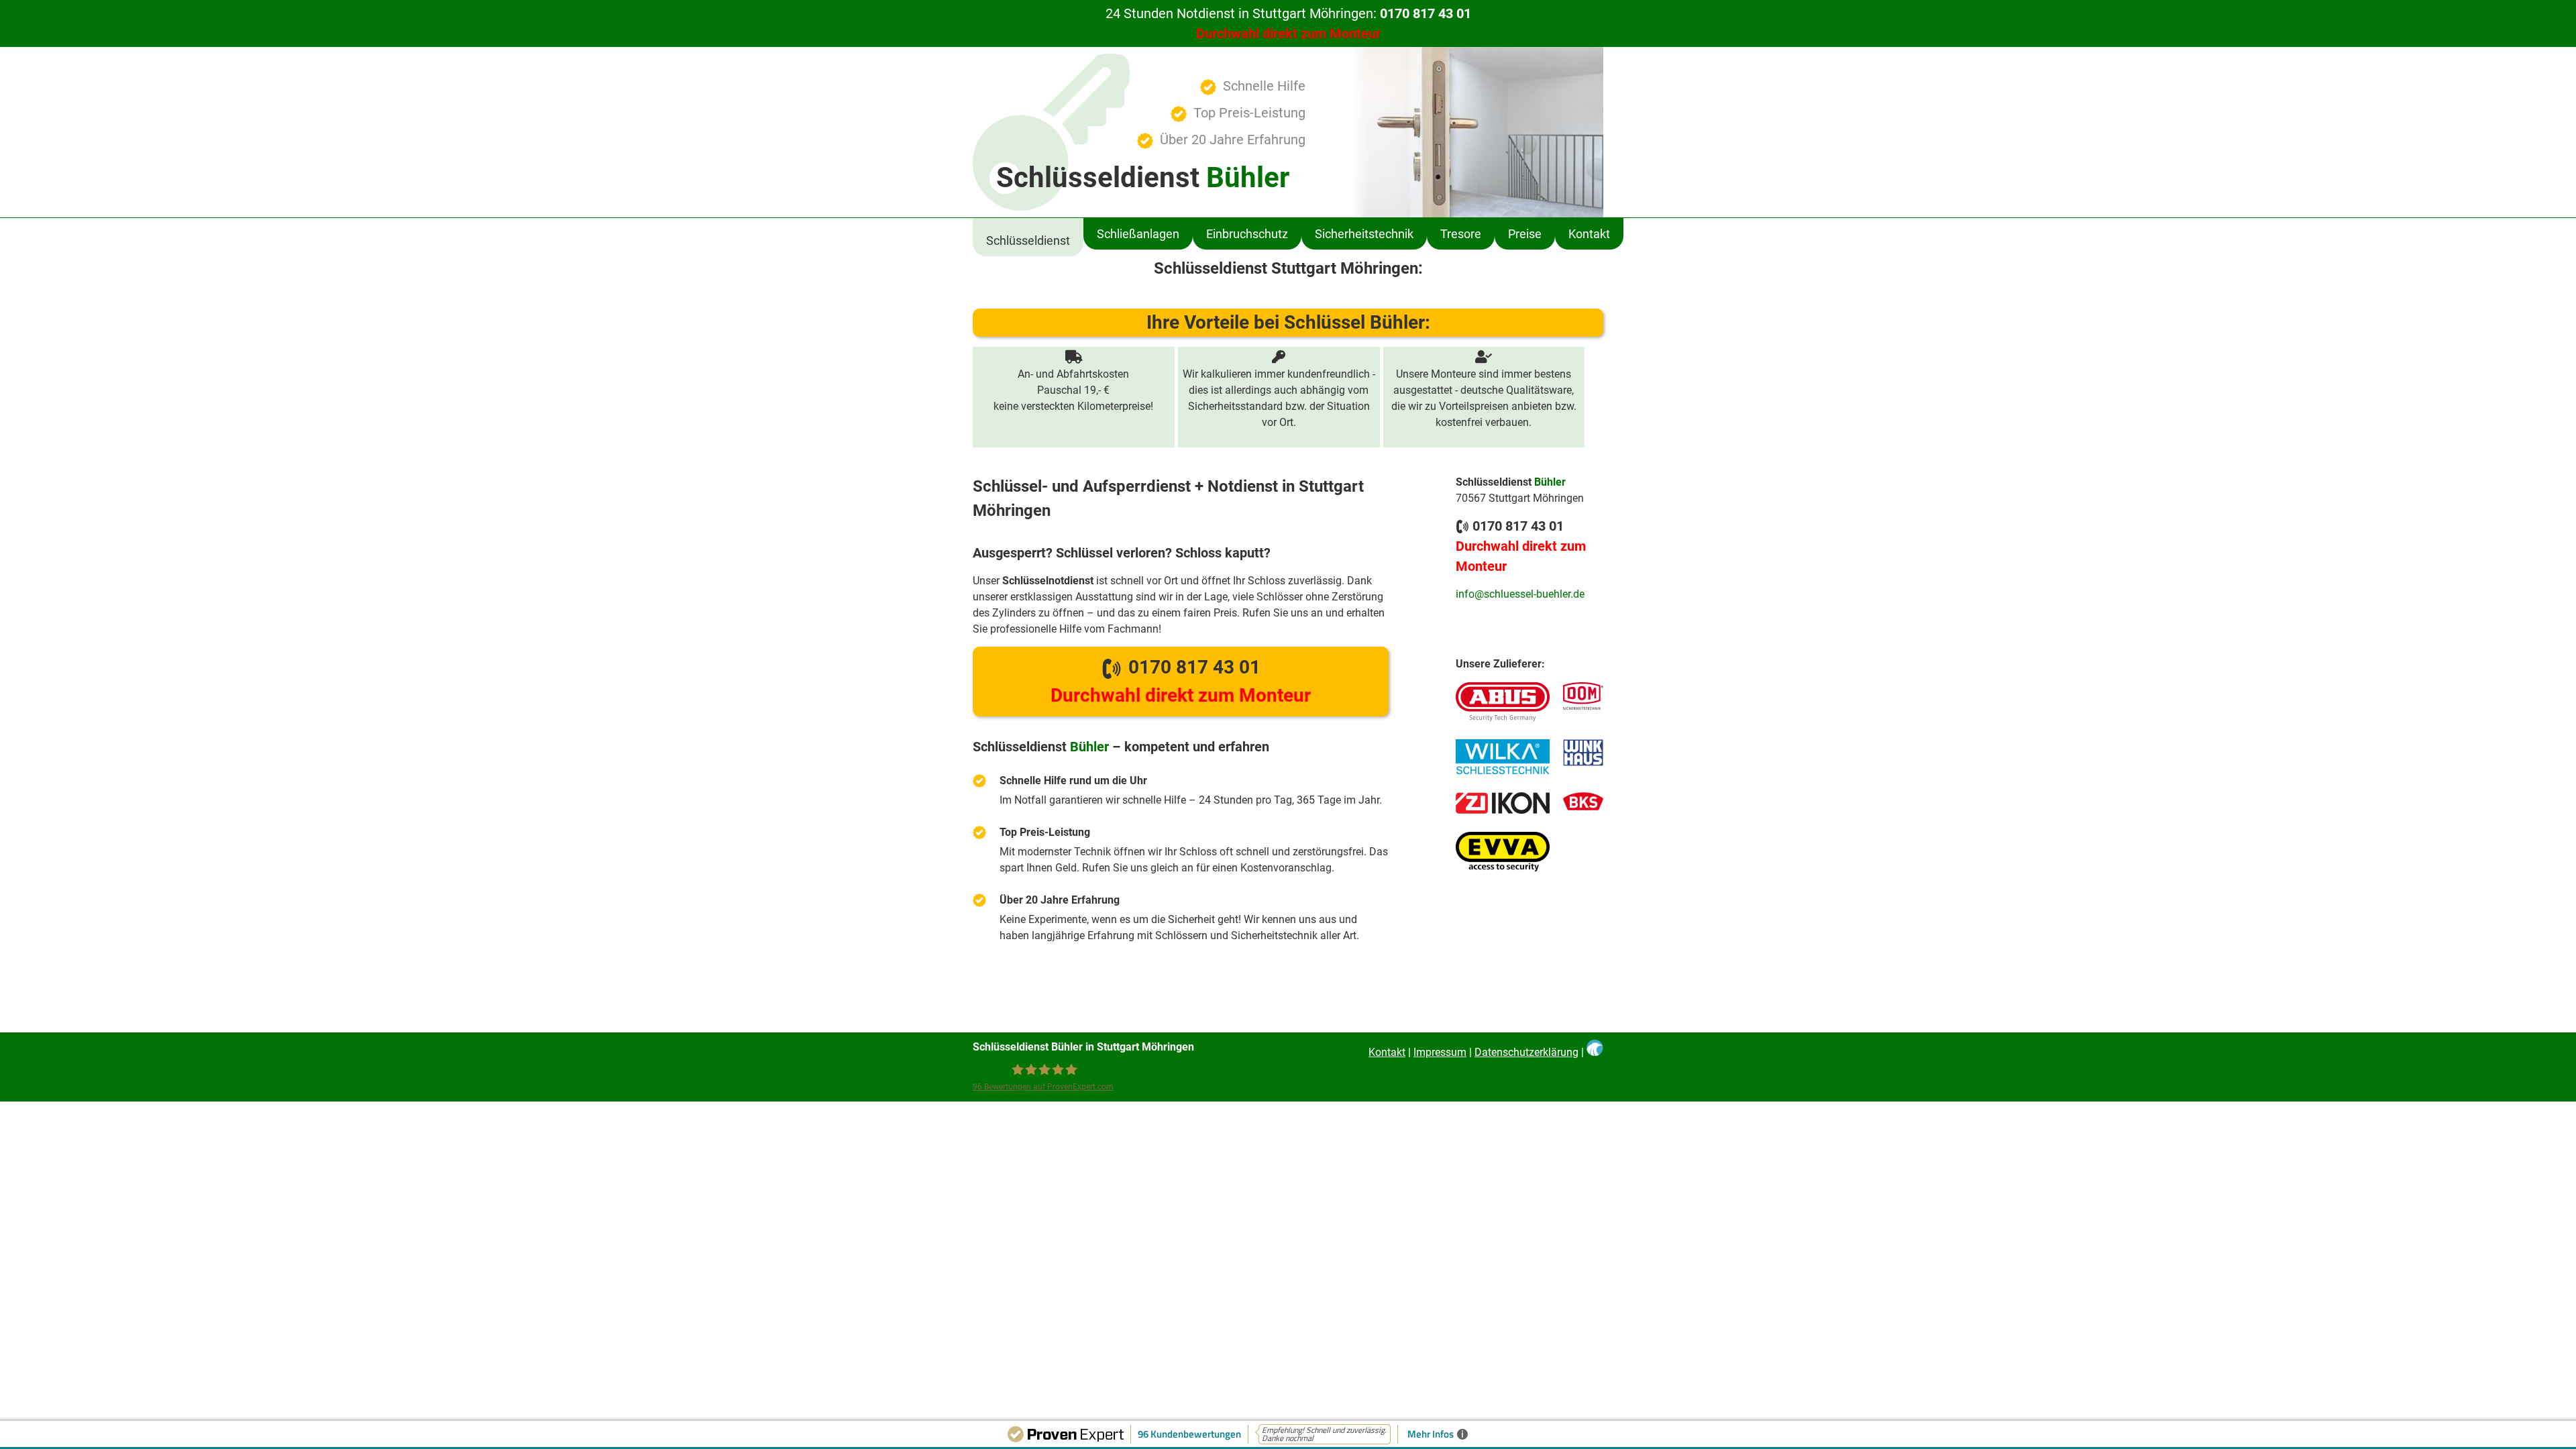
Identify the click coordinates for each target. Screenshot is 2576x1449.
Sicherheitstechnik (1364, 234)
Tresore (1461, 234)
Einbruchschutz (1247, 234)
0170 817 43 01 (1181, 681)
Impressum (1440, 1052)
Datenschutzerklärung (1526, 1052)
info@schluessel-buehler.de (1520, 594)
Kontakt (1589, 234)
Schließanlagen (1138, 234)
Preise (1525, 234)
